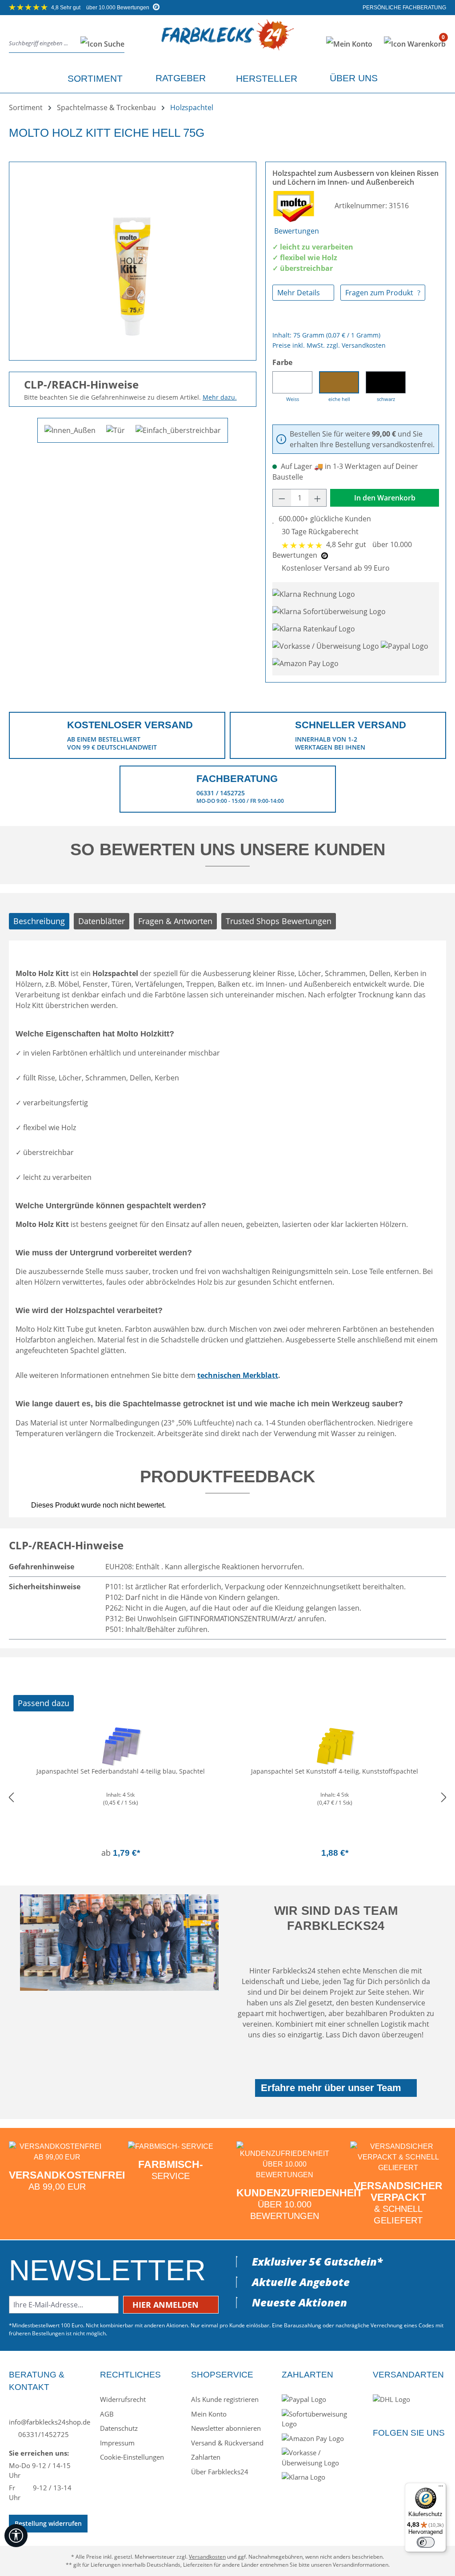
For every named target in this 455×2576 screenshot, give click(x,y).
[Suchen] (100, 44)
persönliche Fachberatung (404, 8)
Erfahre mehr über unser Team (331, 2088)
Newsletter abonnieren (226, 2428)
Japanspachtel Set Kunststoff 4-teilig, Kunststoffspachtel (335, 1771)
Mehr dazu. (220, 397)
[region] (133, 258)
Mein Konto (209, 2414)
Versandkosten (207, 2557)
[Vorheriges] (11, 1797)
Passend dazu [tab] (44, 1703)
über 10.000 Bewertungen (101, 8)
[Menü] (441, 2488)
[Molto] (295, 206)
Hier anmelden (167, 2305)
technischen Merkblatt (238, 1375)
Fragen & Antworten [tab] (175, 921)
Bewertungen (297, 231)
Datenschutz (119, 2428)
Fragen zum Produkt (380, 293)
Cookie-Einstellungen (132, 2457)
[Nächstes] (444, 1797)
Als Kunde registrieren (225, 2399)
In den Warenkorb (385, 498)
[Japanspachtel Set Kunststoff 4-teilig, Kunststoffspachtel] (335, 1745)
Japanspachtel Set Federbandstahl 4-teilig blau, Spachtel (121, 1771)
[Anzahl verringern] (282, 498)
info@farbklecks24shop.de (46, 2422)
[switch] (426, 2542)
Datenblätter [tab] (102, 921)
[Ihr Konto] (349, 44)
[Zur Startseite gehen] (227, 42)
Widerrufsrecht (123, 2399)
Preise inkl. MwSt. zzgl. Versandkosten (329, 345)
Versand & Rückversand (227, 2443)
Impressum (117, 2443)
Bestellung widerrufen (48, 2523)
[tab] (39, 921)
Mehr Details (299, 293)
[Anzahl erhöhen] (318, 498)
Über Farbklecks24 (220, 2472)
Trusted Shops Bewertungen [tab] (279, 921)
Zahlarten (206, 2457)
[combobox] (42, 44)
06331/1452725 (43, 2434)
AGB (107, 2414)
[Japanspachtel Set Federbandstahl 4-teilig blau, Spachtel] (120, 1745)
